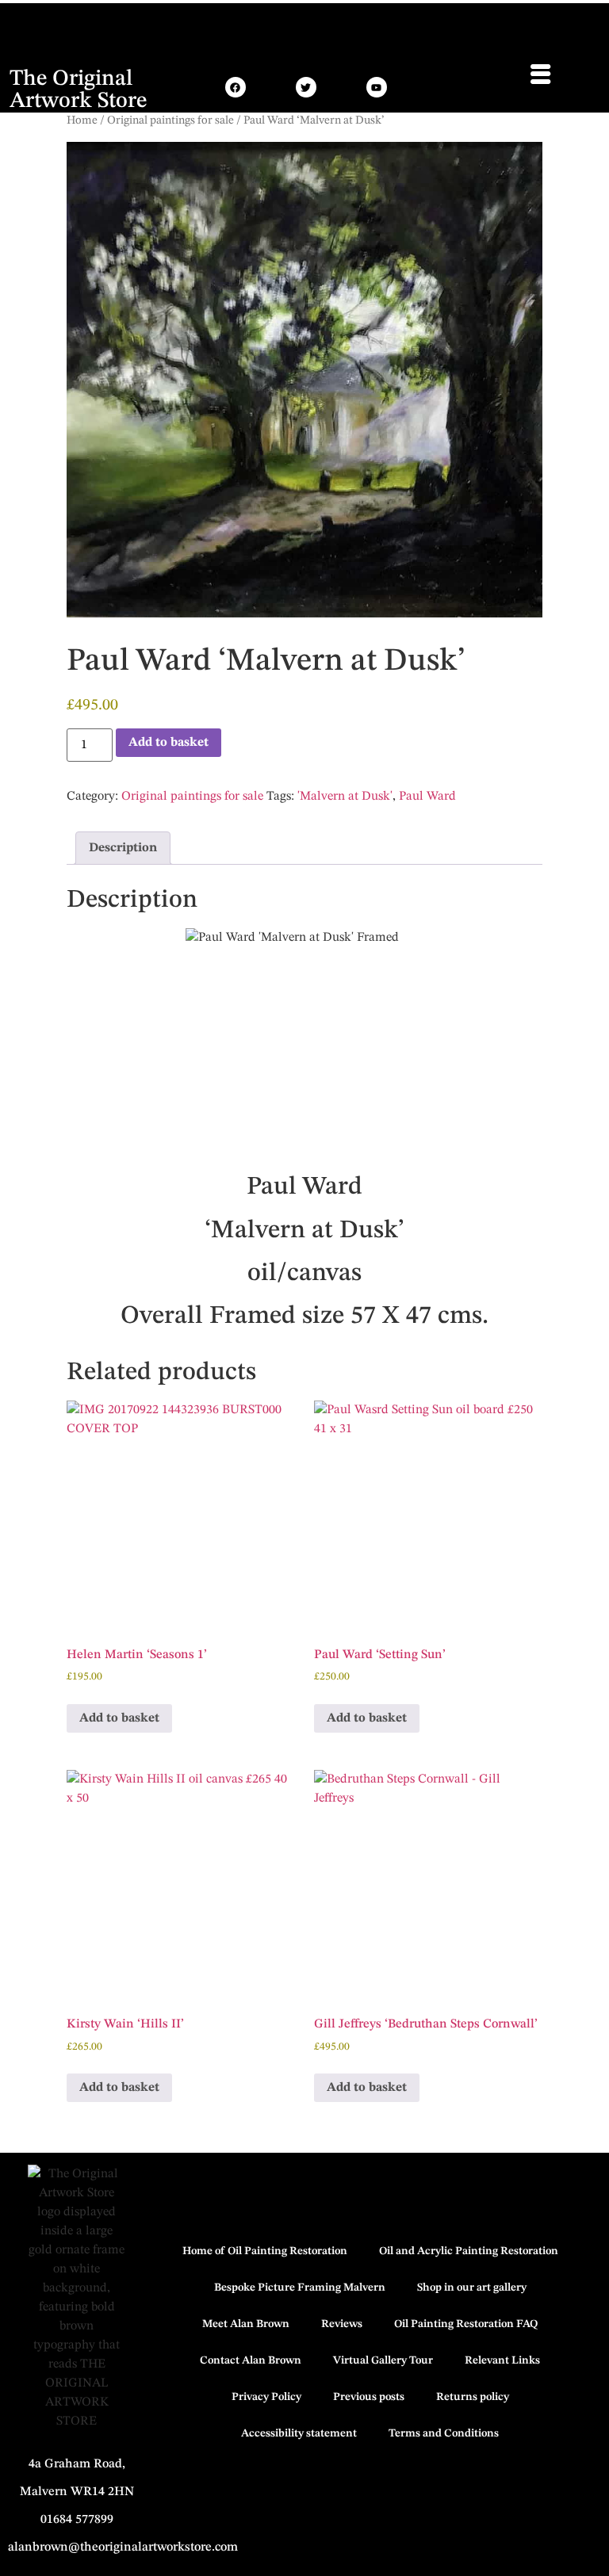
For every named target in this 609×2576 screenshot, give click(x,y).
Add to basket (169, 743)
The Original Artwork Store (78, 90)
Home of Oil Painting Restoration (265, 2251)
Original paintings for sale (170, 121)
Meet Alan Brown (246, 2324)
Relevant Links (502, 2360)
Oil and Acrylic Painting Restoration (469, 2251)
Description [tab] (123, 848)
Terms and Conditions (444, 2433)
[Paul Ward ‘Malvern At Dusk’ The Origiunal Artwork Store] (540, 74)
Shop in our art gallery (472, 2287)
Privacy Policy (266, 2397)
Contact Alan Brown (251, 2360)
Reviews (342, 2324)
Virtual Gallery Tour (383, 2360)
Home (82, 121)
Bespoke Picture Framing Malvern (300, 2287)
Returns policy (473, 2397)
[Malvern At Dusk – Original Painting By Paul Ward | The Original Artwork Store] (236, 87)
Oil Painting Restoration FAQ (466, 2324)
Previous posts (369, 2397)
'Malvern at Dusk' (345, 797)
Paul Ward (427, 797)
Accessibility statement (299, 2433)
